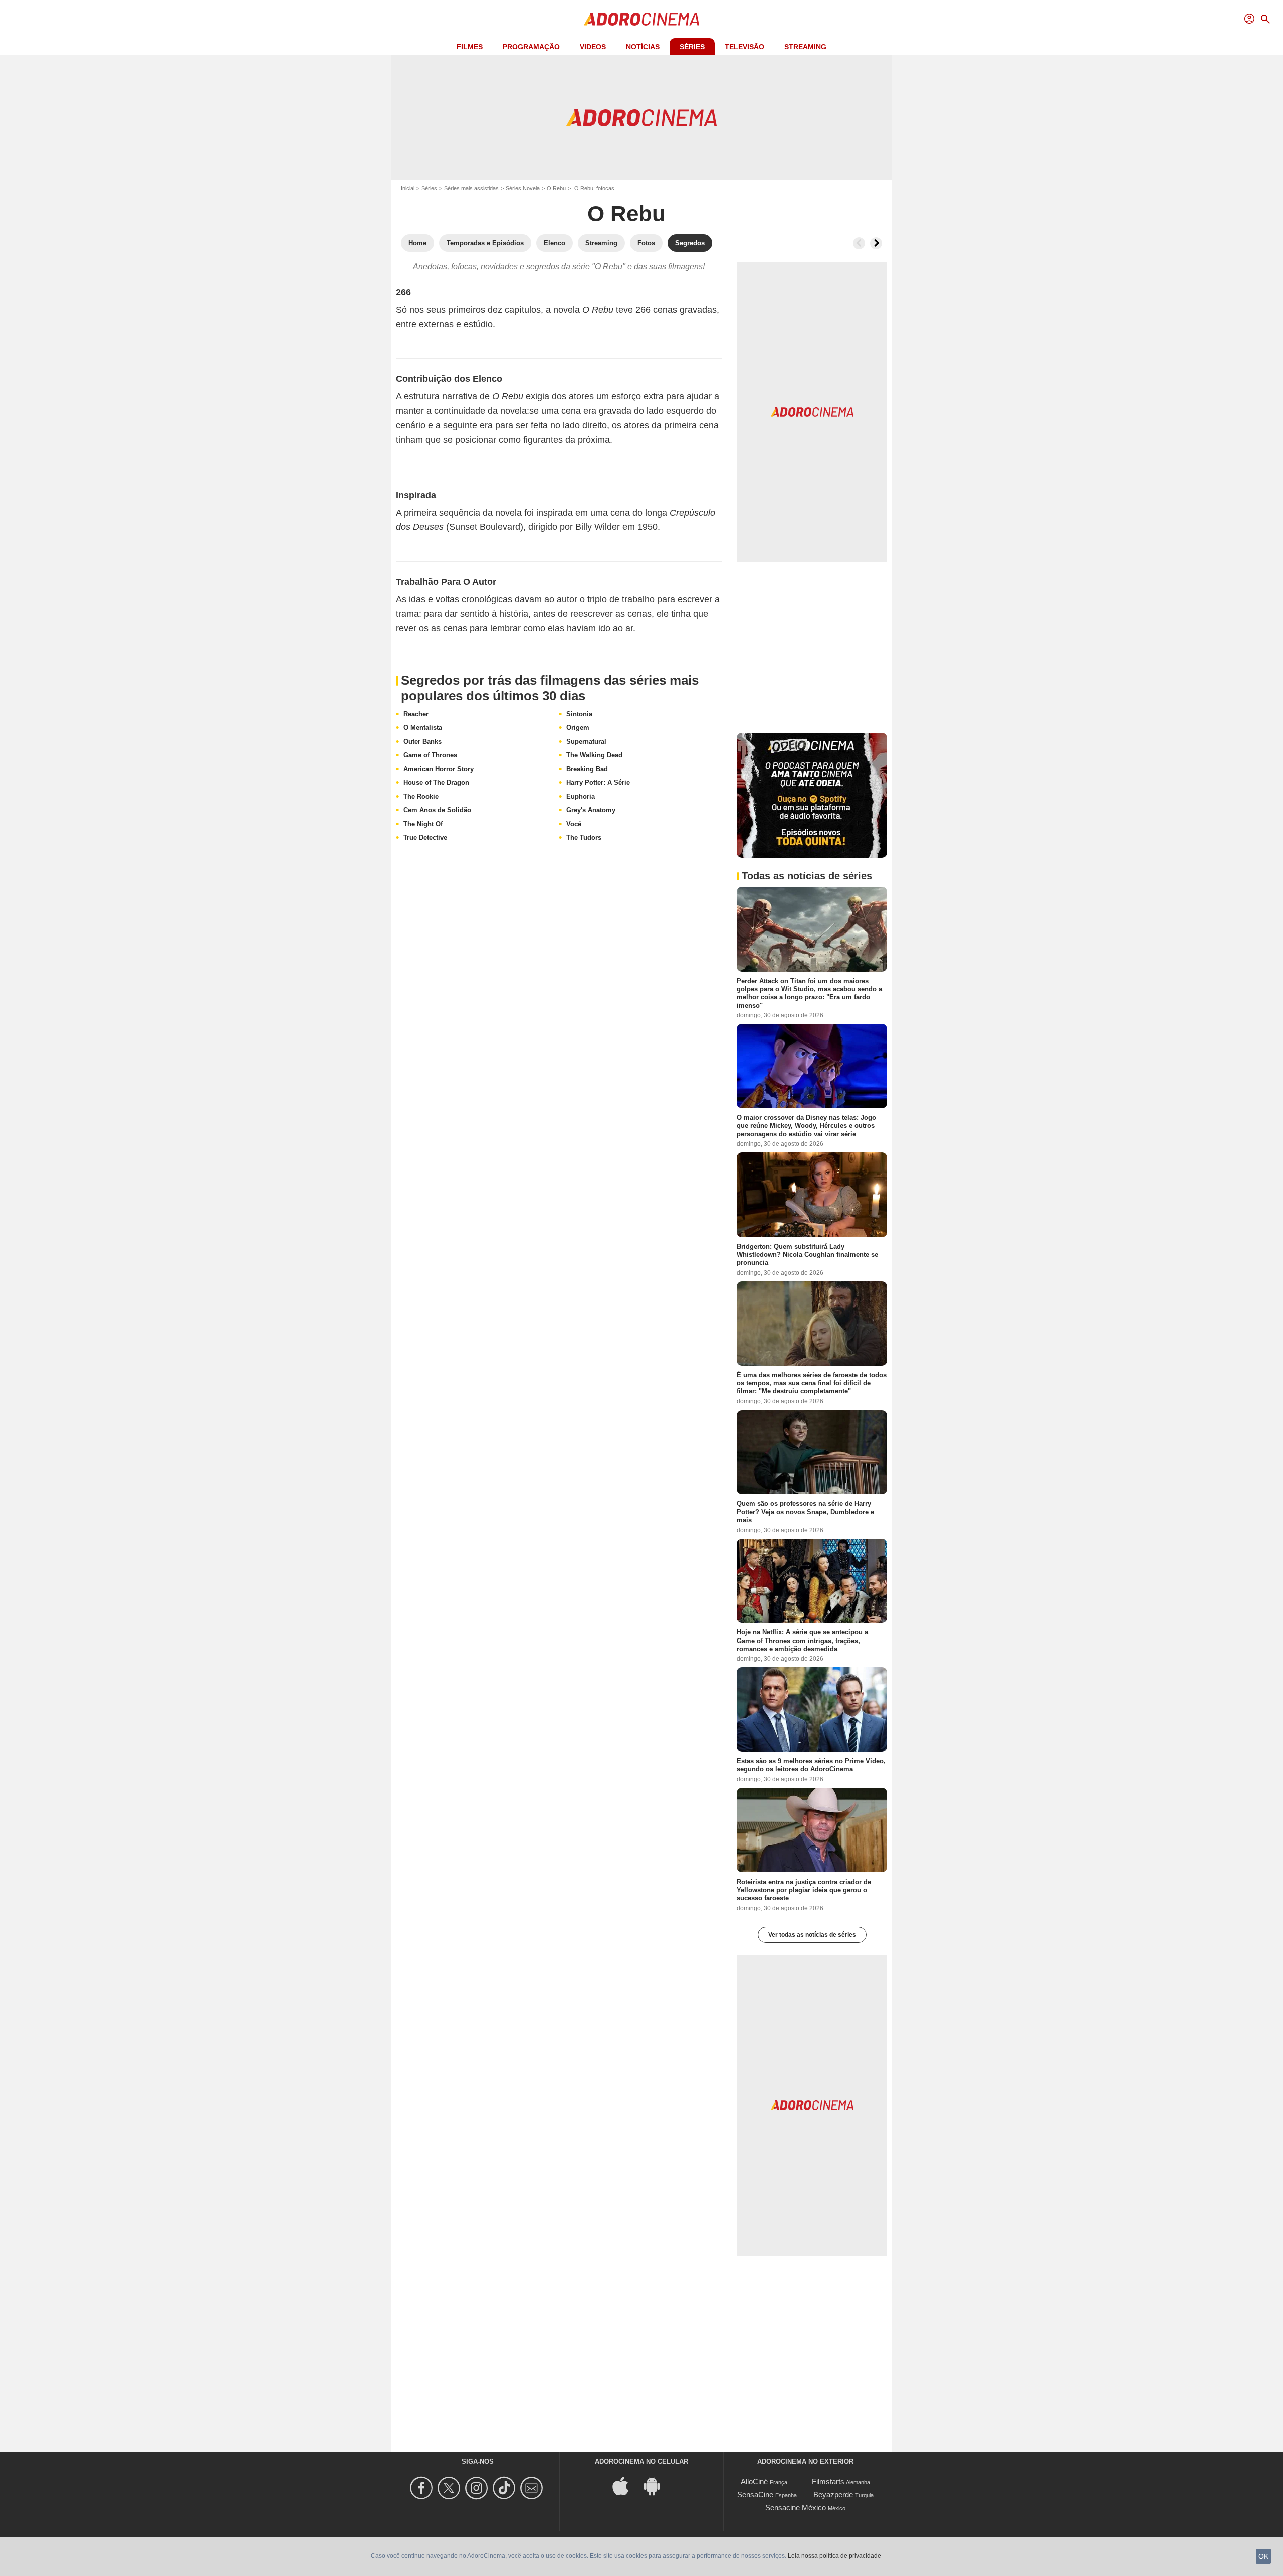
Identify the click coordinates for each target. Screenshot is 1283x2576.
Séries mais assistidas (471, 188)
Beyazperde (833, 2495)
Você (574, 824)
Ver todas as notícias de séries (812, 1935)
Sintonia (579, 714)
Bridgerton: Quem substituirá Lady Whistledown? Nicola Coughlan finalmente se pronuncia (807, 1255)
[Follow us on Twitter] (450, 2488)
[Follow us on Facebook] (423, 2488)
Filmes (470, 47)
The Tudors (584, 838)
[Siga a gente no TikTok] (505, 2488)
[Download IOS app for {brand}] (626, 2485)
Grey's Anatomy (591, 810)
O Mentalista (423, 727)
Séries (692, 47)
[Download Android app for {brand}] (657, 2485)
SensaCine (755, 2495)
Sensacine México (796, 2508)
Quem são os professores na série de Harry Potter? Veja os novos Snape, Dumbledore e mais (805, 1512)
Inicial (408, 188)
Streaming (805, 47)
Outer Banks (422, 741)
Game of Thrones (430, 755)
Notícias (643, 47)
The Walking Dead (594, 755)
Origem (578, 727)
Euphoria (581, 796)
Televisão (744, 47)
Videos (593, 47)
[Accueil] (641, 19)
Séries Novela (523, 188)
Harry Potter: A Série (598, 782)
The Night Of (423, 824)
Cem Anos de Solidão (437, 810)
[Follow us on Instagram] (478, 2488)
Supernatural (586, 741)
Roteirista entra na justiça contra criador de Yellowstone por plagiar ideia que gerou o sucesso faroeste (804, 1890)
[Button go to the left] (859, 243)
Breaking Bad (587, 769)
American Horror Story (439, 769)
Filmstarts (828, 2482)
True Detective (425, 838)
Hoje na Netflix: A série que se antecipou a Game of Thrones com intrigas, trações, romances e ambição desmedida (802, 1641)
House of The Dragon (436, 782)
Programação (531, 47)
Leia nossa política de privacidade (834, 2556)
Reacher (416, 714)
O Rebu (556, 188)
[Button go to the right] (876, 243)
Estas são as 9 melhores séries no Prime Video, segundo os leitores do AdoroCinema (811, 1765)
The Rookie (421, 796)
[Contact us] (533, 2488)
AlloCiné (754, 2482)
